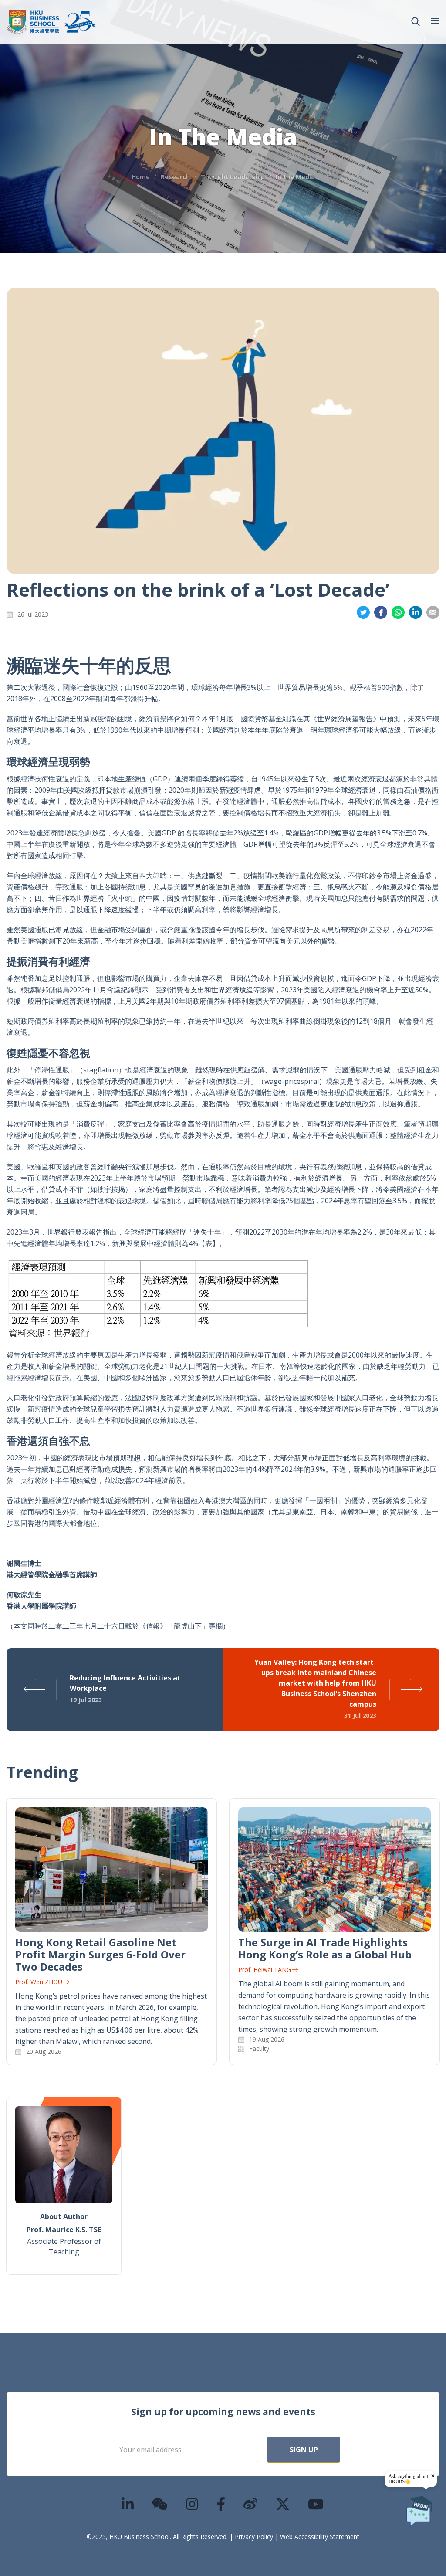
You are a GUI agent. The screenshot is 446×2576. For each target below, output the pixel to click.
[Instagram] (193, 2504)
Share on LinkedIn (416, 613)
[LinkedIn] (128, 2504)
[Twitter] (283, 2504)
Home (141, 177)
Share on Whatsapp (398, 613)
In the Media (295, 177)
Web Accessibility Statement (320, 2537)
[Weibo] (251, 2504)
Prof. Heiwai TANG (265, 1970)
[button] (416, 22)
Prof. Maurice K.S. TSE (64, 2230)
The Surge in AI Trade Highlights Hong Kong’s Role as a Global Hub (325, 1948)
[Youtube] (316, 2504)
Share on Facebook (381, 613)
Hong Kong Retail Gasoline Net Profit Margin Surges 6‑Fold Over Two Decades (100, 1954)
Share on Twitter (363, 613)
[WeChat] (160, 2504)
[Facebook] (221, 2504)
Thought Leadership (233, 177)
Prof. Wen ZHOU (39, 1982)
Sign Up (304, 2450)
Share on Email (433, 613)
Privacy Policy (254, 2537)
